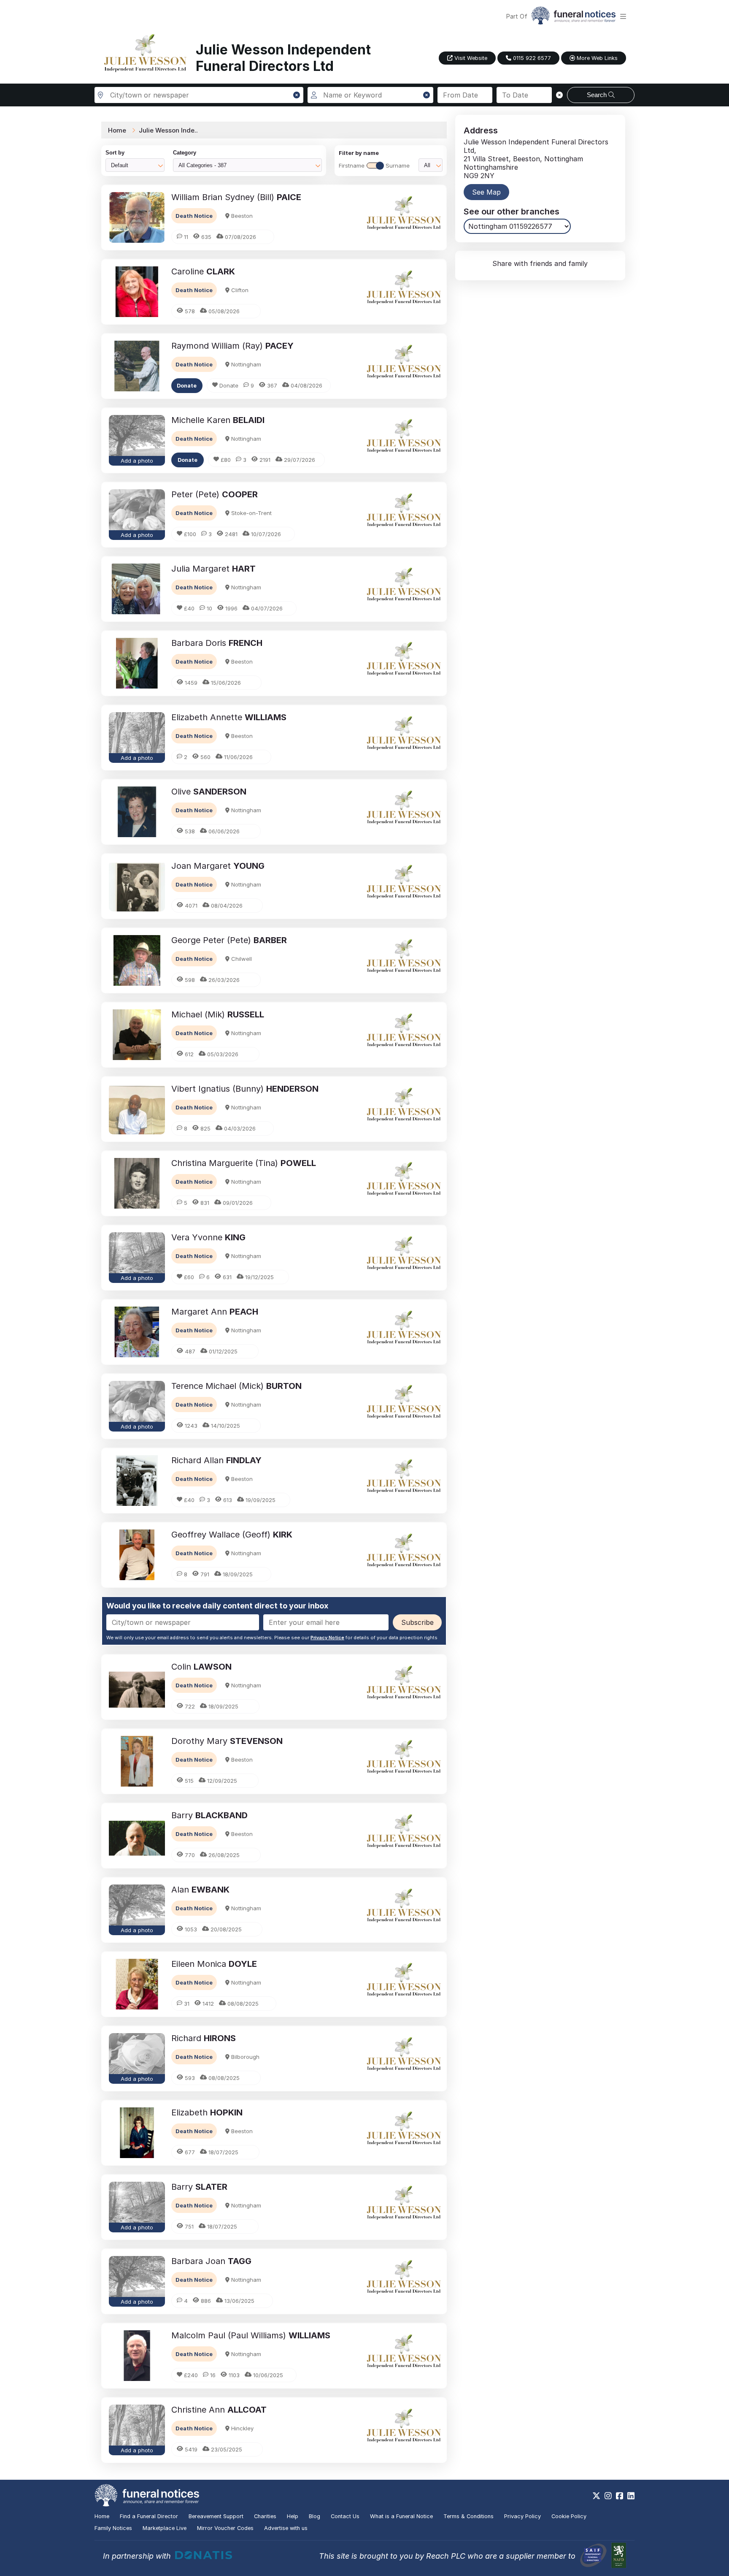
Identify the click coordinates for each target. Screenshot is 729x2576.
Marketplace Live (165, 2528)
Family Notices (113, 2528)
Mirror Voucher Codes (225, 2528)
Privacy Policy (522, 2516)
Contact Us (345, 2516)
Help (293, 2516)
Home (117, 130)
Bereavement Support (216, 2516)
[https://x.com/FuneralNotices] (596, 2496)
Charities (265, 2516)
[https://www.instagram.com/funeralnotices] (608, 2496)
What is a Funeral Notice (401, 2516)
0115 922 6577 (531, 58)
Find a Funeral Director (149, 2516)
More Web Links (596, 58)
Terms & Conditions (468, 2516)
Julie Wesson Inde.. (168, 130)
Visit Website (470, 58)
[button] (297, 95)
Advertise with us (286, 2528)
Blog (315, 2516)
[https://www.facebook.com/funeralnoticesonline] (620, 2496)
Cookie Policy (569, 2516)
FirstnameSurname (374, 165)
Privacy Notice (327, 1638)
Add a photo (137, 461)
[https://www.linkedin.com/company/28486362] (631, 2496)
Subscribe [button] (417, 1622)
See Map (486, 192)
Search (598, 95)
